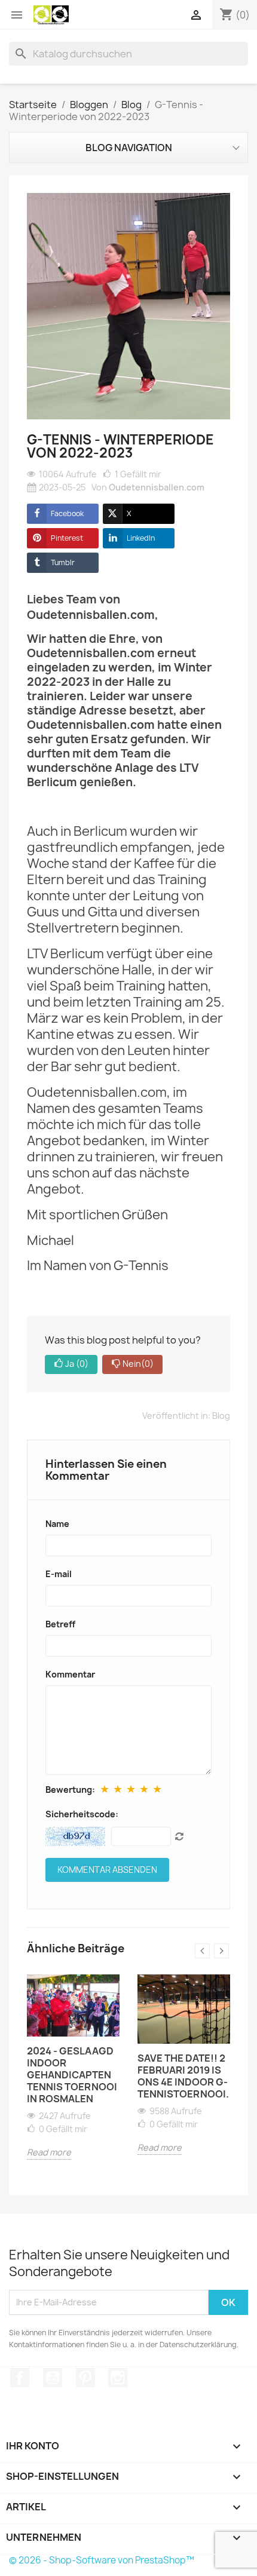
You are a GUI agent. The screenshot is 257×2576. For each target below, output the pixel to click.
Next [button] (221, 1951)
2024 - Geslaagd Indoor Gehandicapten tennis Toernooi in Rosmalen (72, 2075)
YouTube (53, 2378)
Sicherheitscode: (82, 1814)
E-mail (59, 1574)
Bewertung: (70, 1790)
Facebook (67, 513)
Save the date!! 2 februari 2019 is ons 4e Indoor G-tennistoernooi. (183, 2076)
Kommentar (70, 1674)
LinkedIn (141, 538)
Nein (138, 1364)
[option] (73, 2076)
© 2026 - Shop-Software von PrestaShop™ (102, 2560)
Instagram (118, 2378)
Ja (77, 1364)
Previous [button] (202, 1951)
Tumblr (63, 562)
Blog (221, 1416)
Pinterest (67, 538)
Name (57, 1524)
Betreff (60, 1624)
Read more (49, 2152)
